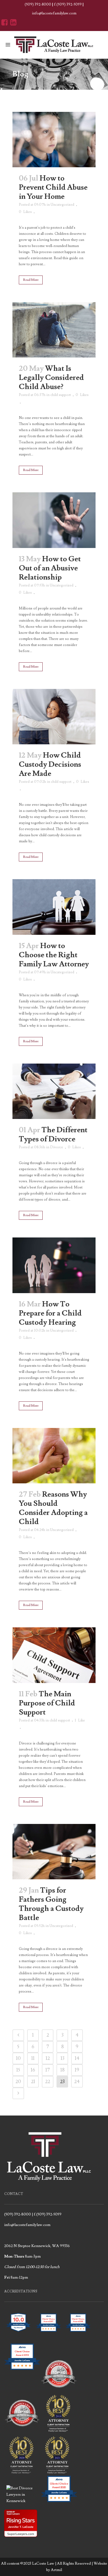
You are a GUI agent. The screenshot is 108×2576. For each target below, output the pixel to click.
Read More (31, 280)
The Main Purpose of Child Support (47, 1703)
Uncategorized (62, 205)
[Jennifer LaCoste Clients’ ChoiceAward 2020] (59, 2501)
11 (33, 2058)
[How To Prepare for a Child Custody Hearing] (54, 1265)
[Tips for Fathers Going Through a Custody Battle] (54, 1852)
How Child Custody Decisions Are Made (50, 764)
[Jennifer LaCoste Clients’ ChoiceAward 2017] (48, 2335)
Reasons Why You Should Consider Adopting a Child (53, 1508)
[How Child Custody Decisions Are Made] (54, 717)
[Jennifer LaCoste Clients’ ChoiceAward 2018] (78, 2335)
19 (77, 2070)
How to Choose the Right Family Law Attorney (54, 955)
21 (33, 2082)
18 (62, 2070)
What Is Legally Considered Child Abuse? (51, 378)
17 (48, 2070)
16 (33, 2070)
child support (61, 395)
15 (18, 2070)
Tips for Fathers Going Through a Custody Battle (51, 1904)
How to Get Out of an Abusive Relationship (50, 568)
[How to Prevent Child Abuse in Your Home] (54, 140)
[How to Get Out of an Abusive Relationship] (54, 520)
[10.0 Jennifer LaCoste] (19, 2335)
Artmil (56, 2570)
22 (48, 2082)
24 (77, 2082)
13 (62, 2058)
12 (48, 2058)
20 (18, 2082)
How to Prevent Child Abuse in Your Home (53, 187)
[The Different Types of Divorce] (54, 1091)
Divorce (57, 1147)
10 (18, 2058)
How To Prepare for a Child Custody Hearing (50, 1313)
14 (77, 2058)
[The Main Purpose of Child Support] (54, 1655)
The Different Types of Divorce (53, 1134)
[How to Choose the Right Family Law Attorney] (54, 907)
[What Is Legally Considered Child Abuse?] (54, 330)
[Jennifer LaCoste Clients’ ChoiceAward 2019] (22, 2374)
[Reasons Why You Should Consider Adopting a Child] (54, 1456)
